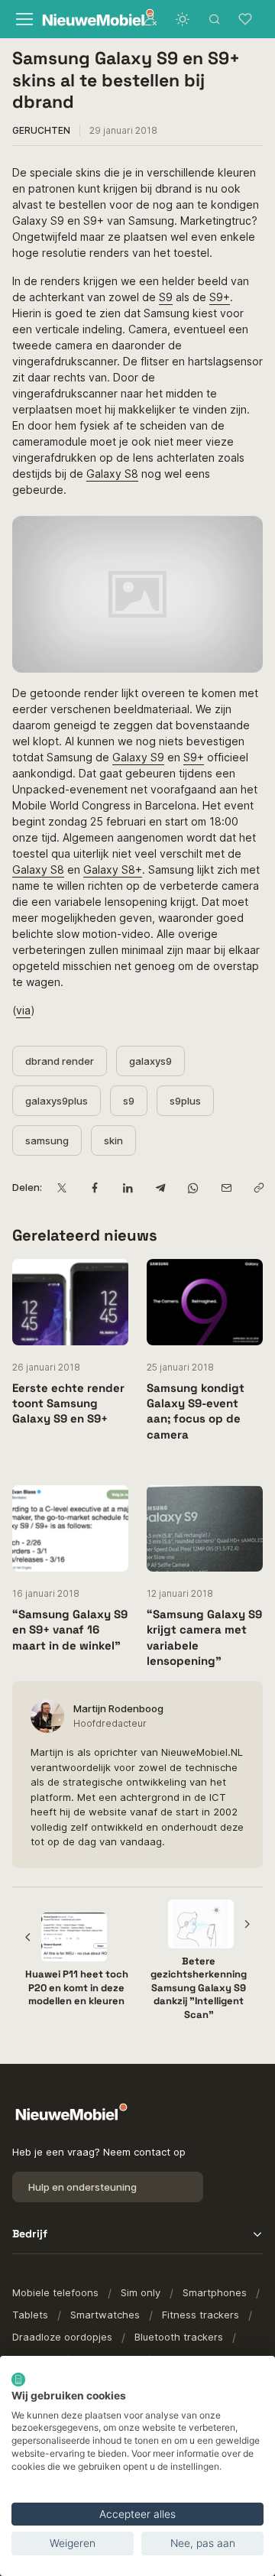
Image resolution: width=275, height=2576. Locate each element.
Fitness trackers (201, 2315)
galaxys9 (150, 1061)
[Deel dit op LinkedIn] (127, 1187)
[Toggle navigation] (23, 19)
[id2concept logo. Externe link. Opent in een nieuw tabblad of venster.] (18, 2380)
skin (113, 1140)
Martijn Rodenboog (118, 1708)
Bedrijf (30, 2234)
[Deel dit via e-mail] (226, 1187)
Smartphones (215, 2292)
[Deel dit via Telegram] (160, 1187)
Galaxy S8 (112, 474)
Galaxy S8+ (113, 869)
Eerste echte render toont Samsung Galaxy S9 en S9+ (68, 1403)
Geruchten (41, 130)
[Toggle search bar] (215, 19)
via (23, 1010)
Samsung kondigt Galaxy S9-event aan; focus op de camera (196, 1411)
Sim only (141, 2292)
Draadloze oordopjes (62, 2337)
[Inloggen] (150, 19)
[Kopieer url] (259, 1187)
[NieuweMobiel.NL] (84, 19)
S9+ (220, 297)
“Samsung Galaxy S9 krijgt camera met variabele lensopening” (204, 1637)
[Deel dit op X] (61, 1187)
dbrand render (60, 1061)
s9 (129, 1101)
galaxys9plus (57, 1101)
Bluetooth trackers (179, 2337)
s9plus (185, 1101)
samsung (47, 1140)
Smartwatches (105, 2315)
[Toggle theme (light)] (183, 19)
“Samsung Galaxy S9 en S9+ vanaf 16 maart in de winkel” (70, 1630)
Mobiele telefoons (55, 2292)
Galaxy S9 (138, 757)
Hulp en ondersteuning (82, 2187)
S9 (166, 297)
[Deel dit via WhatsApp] (193, 1187)
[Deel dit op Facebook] (94, 1187)
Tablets (30, 2315)
